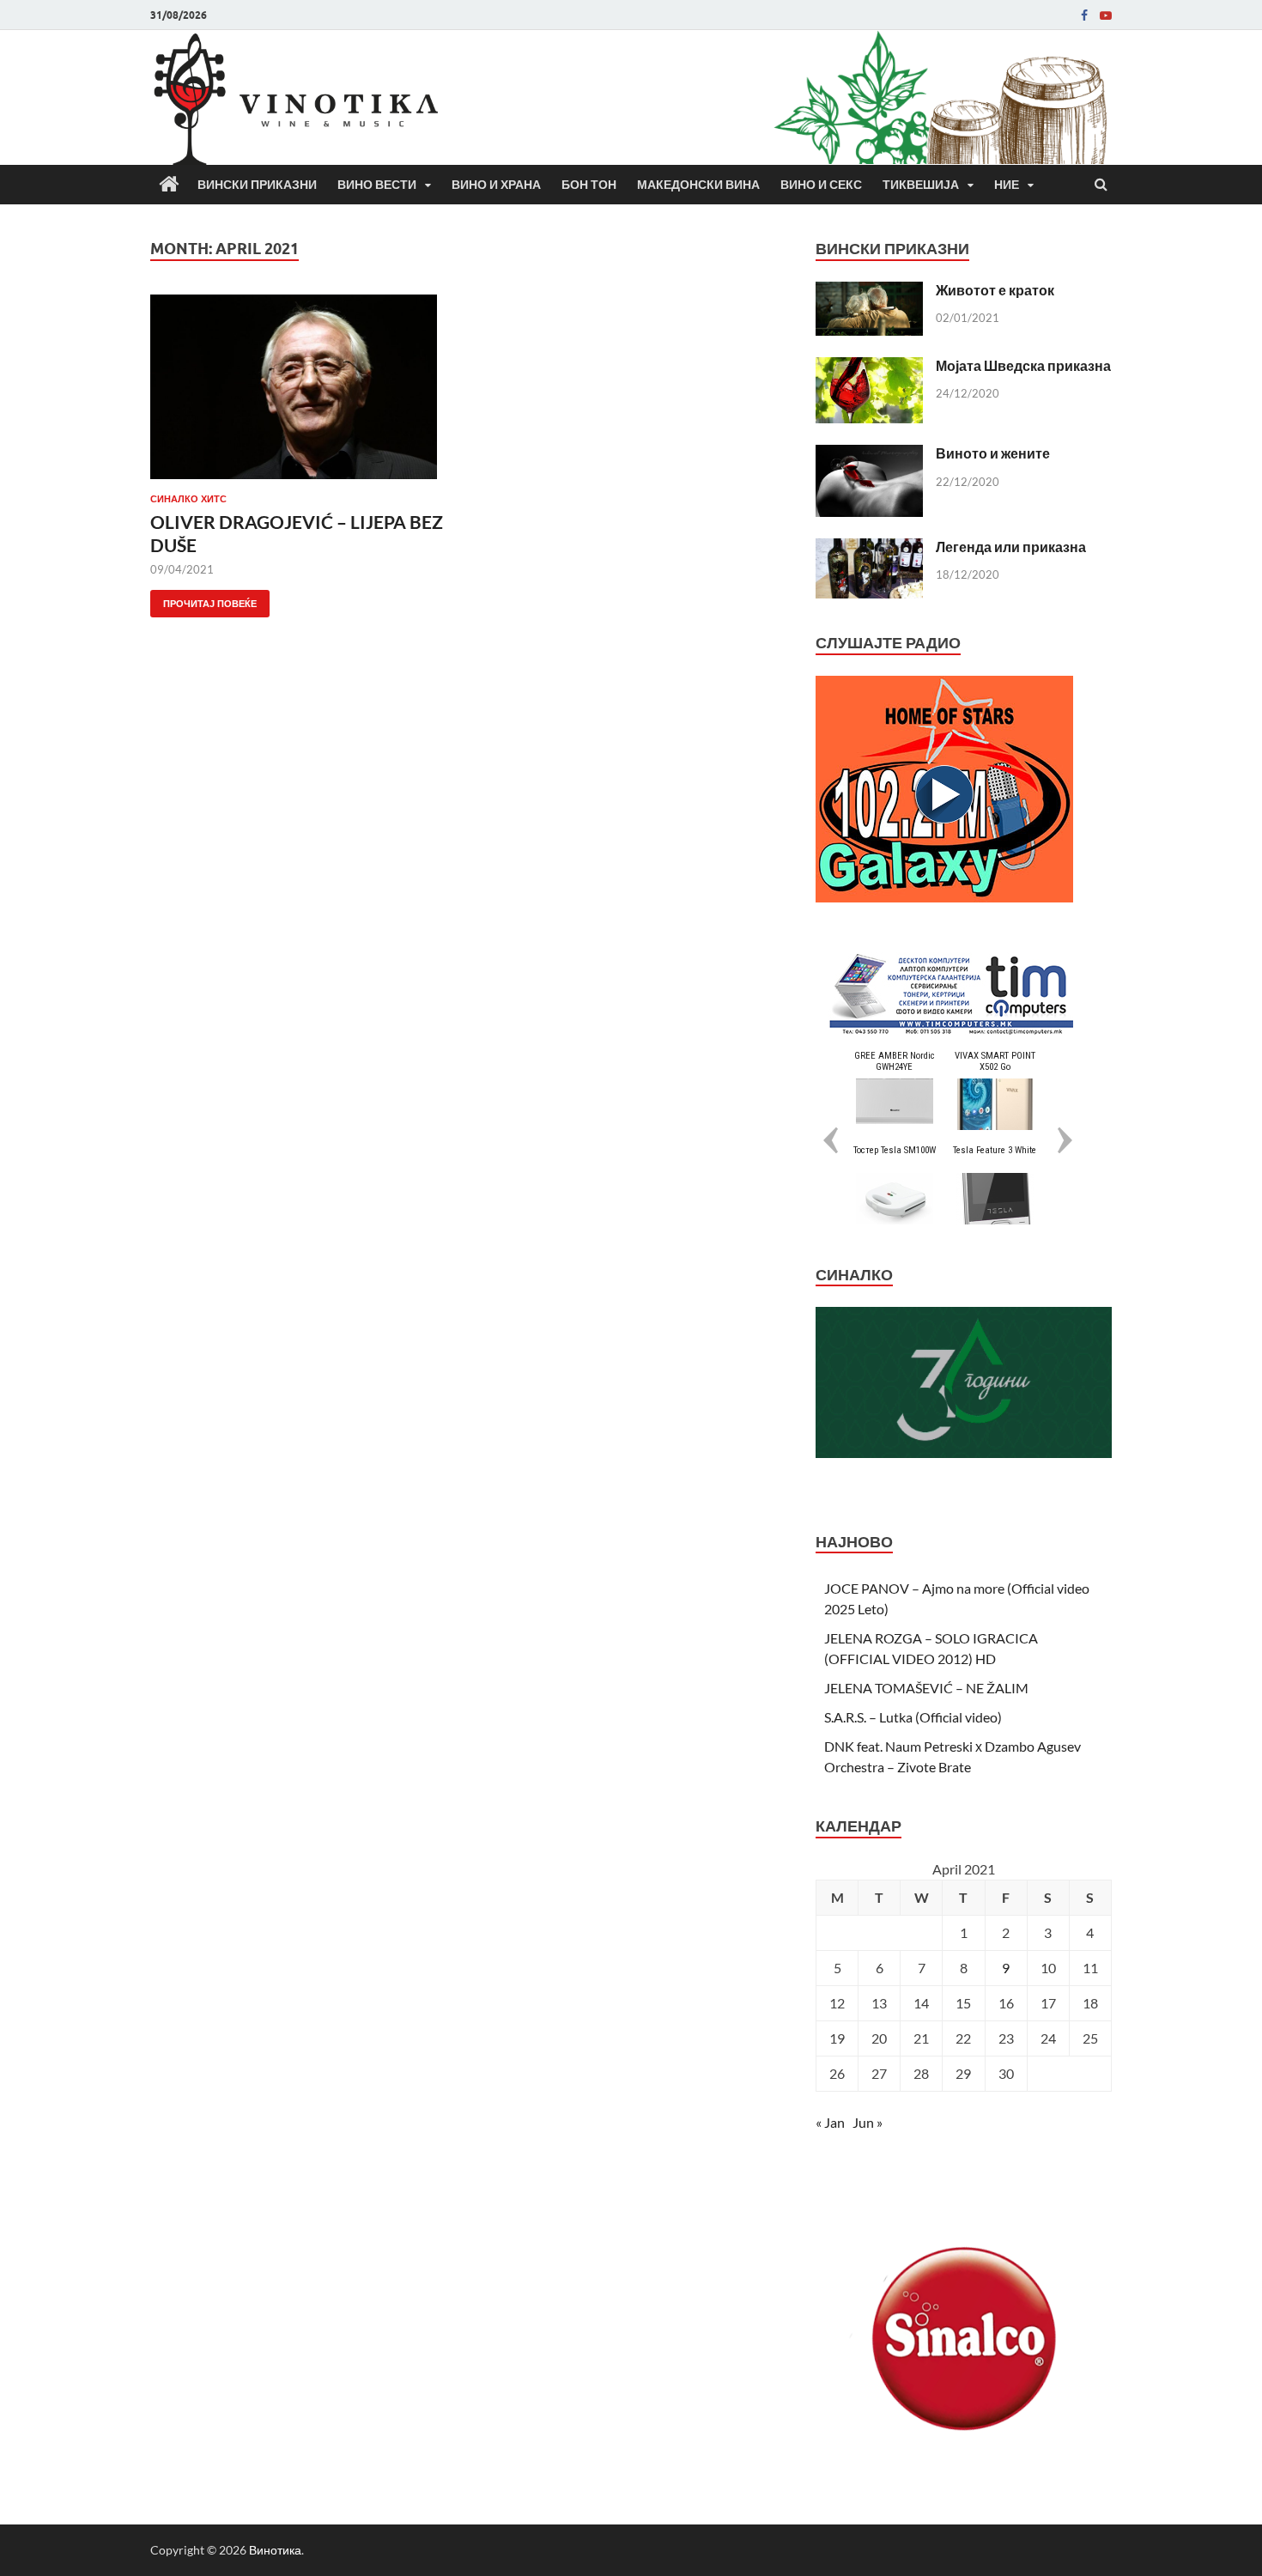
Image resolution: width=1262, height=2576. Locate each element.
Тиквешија (921, 185)
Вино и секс (821, 185)
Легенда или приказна (1011, 547)
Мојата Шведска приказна (1023, 365)
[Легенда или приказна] (869, 548)
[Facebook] (1084, 15)
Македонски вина (698, 185)
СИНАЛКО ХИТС (188, 499)
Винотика (275, 2550)
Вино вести (377, 185)
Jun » (868, 2122)
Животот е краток (995, 290)
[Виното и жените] (869, 455)
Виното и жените (993, 453)
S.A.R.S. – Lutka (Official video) (913, 1717)
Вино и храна (496, 185)
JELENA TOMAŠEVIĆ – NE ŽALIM (926, 1688)
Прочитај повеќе (203, 600)
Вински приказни (257, 185)
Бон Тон (589, 185)
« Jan (830, 2122)
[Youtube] (1106, 15)
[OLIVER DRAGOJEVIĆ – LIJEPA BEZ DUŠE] (300, 394)
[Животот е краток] (869, 292)
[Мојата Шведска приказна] (869, 367)
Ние (1007, 185)
